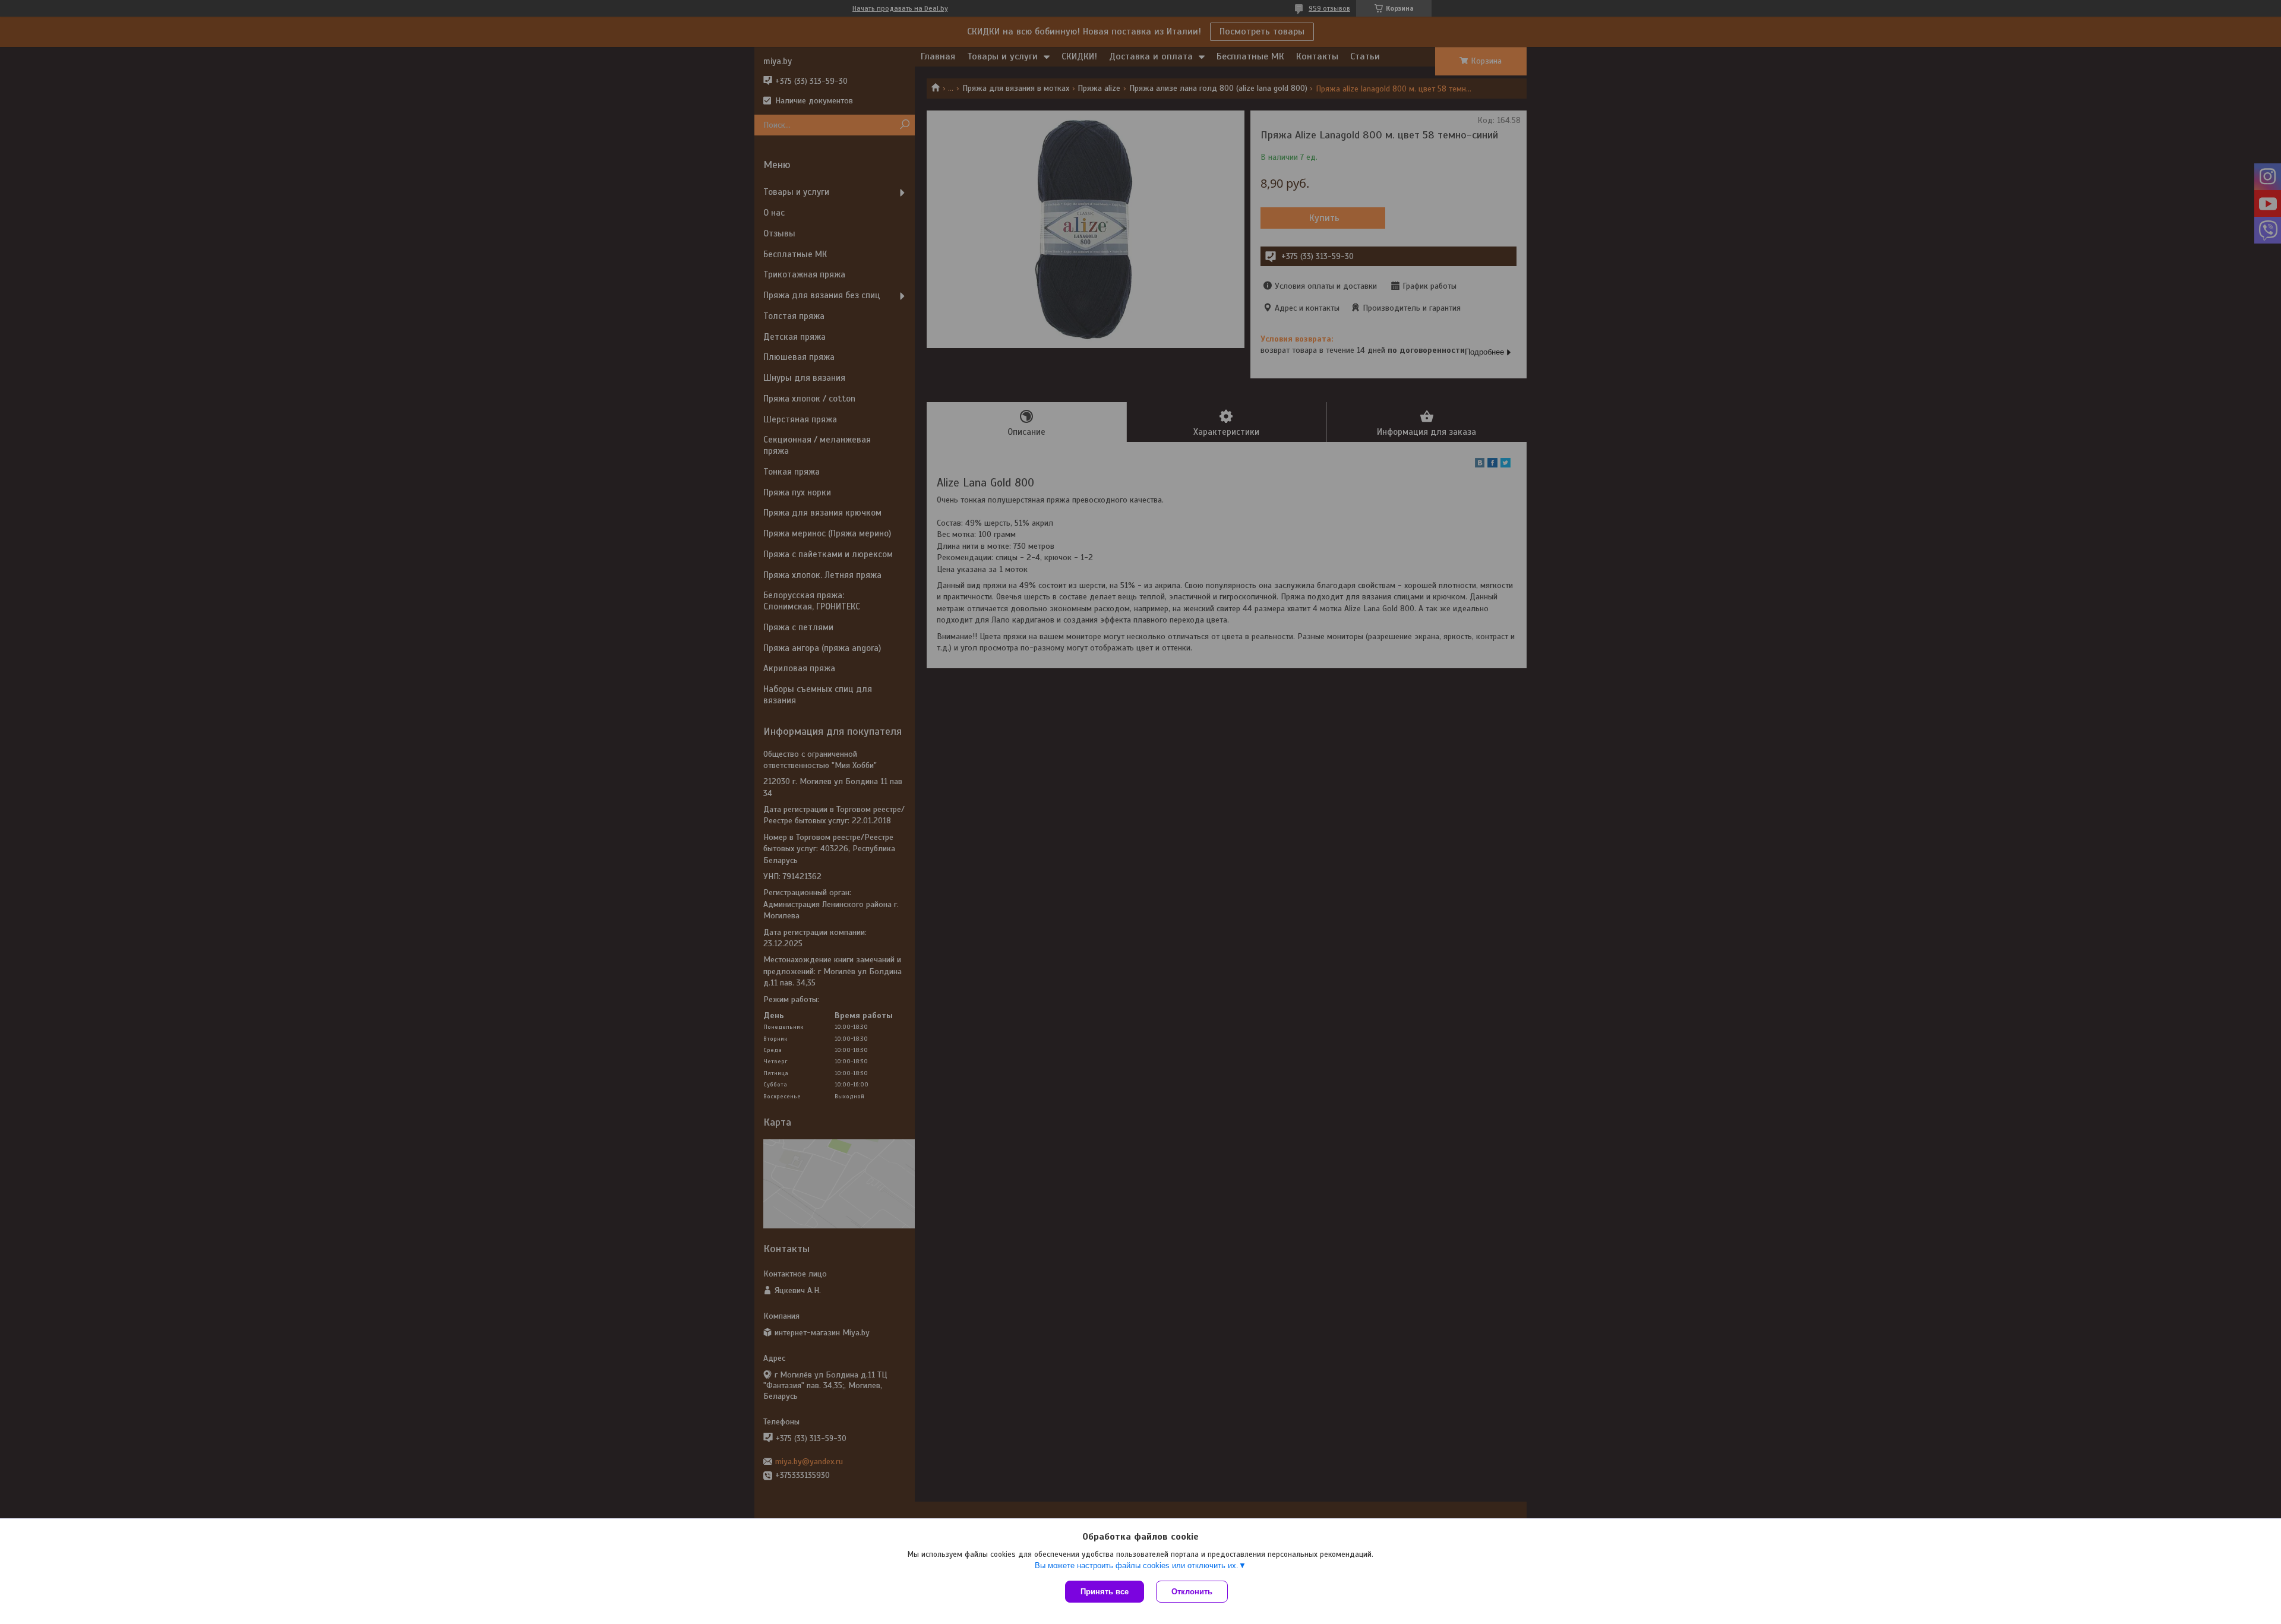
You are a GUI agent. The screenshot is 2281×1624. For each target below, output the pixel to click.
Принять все (1105, 1592)
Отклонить (1192, 1592)
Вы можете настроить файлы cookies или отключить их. (1137, 1565)
